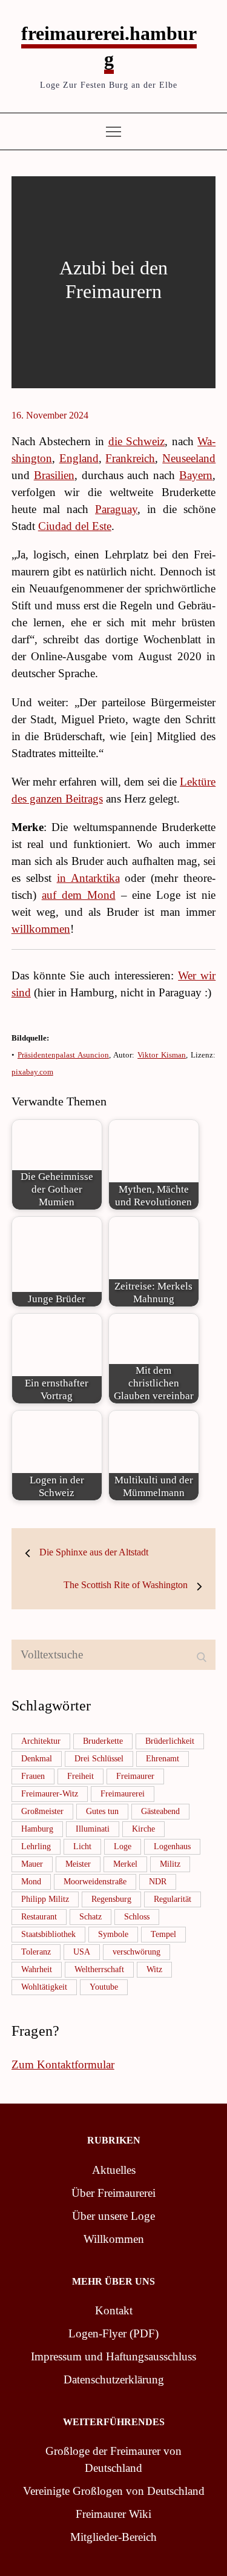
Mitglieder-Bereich (113, 2537)
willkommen (41, 929)
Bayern (196, 475)
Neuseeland (189, 458)
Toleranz (36, 1952)
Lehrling (36, 1846)
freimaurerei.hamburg (109, 46)
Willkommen (114, 2239)
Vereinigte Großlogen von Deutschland (114, 2491)
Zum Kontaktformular (63, 2064)
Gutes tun (102, 1811)
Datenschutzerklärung (114, 2379)
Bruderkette (103, 1741)
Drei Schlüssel (99, 1759)
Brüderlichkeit (170, 1741)
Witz (154, 1969)
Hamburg (37, 1829)
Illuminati (93, 1829)
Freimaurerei (123, 1794)
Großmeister (42, 1811)
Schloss (137, 1917)
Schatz (90, 1917)
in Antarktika (88, 878)
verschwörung (137, 1952)
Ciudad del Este (75, 526)
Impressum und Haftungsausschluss (113, 2356)
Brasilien (54, 475)
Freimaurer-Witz (50, 1794)
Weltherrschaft (99, 1969)
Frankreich (130, 458)
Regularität (173, 1899)
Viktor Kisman (162, 1055)
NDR (158, 1882)
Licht (82, 1846)
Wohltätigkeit (44, 1987)
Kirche (143, 1829)
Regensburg (111, 1899)
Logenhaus (172, 1846)
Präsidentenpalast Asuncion (63, 1055)
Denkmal (37, 1759)
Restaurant (39, 1917)
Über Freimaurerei (113, 2193)
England (79, 458)
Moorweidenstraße (95, 1882)
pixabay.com (32, 1072)
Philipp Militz (45, 1899)
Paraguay (116, 509)
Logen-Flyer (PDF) (113, 2333)
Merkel (125, 1864)
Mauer (32, 1864)
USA (82, 1952)
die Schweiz (137, 441)
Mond (31, 1882)
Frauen (33, 1776)
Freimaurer (135, 1776)
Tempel (163, 1934)
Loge (123, 1846)
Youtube (104, 1987)
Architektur (41, 1741)
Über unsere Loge (113, 2216)
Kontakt (114, 2310)
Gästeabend (160, 1811)
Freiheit (81, 1776)
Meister (78, 1864)
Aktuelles (114, 2170)
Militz (170, 1864)
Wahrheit (37, 1969)
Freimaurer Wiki (113, 2514)
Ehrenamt (163, 1759)
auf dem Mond (79, 895)
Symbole (113, 1934)
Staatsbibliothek (48, 1934)
